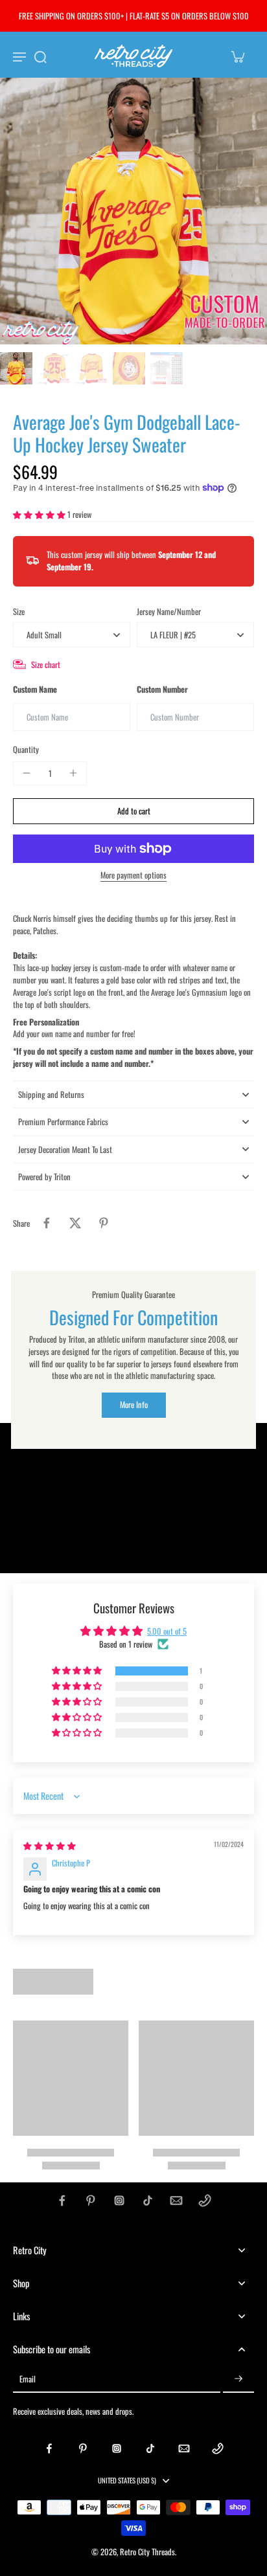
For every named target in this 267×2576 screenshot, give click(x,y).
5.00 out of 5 (167, 1631)
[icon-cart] (237, 56)
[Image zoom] (133, 211)
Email (28, 2379)
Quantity (26, 749)
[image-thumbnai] (16, 368)
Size (19, 611)
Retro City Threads (147, 2552)
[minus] (27, 773)
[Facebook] (62, 2201)
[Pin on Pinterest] (104, 1223)
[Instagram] (119, 2201)
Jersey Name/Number (169, 611)
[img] (50, 1845)
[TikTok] (148, 2201)
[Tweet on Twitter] (75, 1223)
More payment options (133, 876)
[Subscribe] (238, 2380)
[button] (40, 514)
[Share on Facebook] (47, 1223)
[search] (40, 56)
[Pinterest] (91, 2201)
